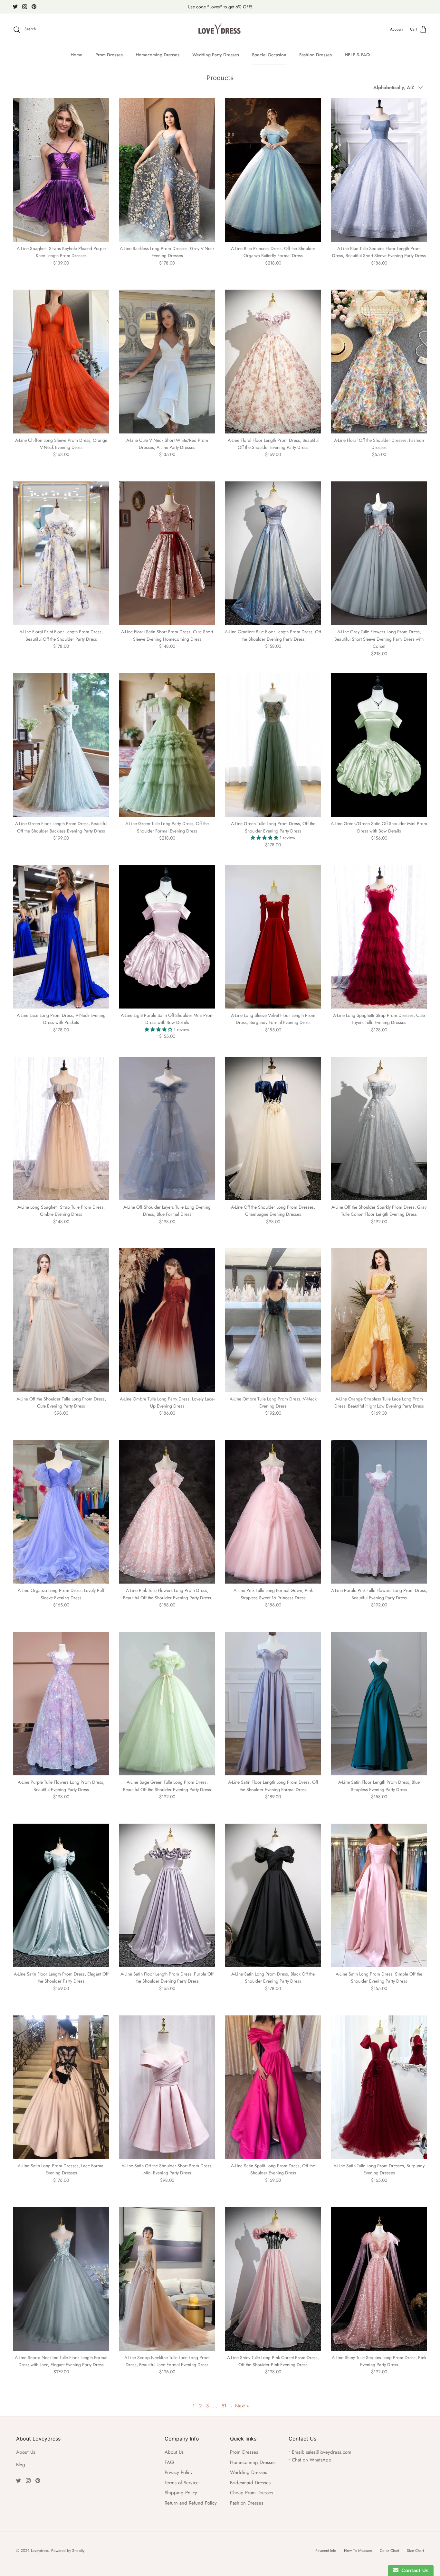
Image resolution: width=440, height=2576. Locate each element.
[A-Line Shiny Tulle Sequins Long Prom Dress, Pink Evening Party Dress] (379, 2279)
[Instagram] (25, 7)
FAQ (169, 2462)
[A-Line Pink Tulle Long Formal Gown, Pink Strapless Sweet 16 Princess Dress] (273, 1512)
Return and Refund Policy (191, 2503)
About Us (26, 2452)
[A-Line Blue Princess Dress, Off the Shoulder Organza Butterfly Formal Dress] (273, 170)
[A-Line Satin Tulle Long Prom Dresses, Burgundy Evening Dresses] (379, 2087)
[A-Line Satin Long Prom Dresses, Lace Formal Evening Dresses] (61, 2087)
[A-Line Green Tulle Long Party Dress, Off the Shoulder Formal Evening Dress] (167, 745)
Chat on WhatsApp (312, 2460)
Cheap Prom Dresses (252, 2493)
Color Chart (389, 2551)
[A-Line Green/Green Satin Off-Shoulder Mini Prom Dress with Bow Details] (379, 745)
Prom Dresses (109, 55)
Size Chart (415, 2551)
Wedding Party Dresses (216, 55)
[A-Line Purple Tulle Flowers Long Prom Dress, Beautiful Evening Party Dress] (61, 1704)
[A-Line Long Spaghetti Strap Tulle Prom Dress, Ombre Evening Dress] (61, 1129)
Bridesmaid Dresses (250, 2483)
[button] (265, 838)
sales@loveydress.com (329, 2452)
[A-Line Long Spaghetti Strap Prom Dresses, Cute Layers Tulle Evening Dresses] (379, 937)
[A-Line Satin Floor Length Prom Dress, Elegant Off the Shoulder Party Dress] (61, 1895)
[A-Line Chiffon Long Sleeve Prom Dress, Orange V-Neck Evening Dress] (61, 361)
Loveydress (40, 2551)
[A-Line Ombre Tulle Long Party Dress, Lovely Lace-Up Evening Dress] (167, 1320)
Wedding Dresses (249, 2472)
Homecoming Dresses (158, 55)
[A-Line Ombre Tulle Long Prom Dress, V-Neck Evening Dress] (273, 1320)
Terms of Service (182, 2483)
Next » (242, 2406)
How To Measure (358, 2551)
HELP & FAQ (357, 55)
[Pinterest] (34, 7)
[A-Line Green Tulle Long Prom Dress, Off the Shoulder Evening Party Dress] (273, 745)
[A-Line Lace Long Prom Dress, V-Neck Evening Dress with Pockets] (61, 937)
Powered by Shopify (68, 2551)
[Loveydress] (220, 30)
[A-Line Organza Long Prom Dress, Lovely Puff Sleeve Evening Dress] (61, 1512)
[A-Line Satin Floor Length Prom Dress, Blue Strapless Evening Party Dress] (379, 1704)
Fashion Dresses (316, 55)
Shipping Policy (181, 2493)
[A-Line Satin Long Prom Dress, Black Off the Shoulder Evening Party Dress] (273, 1895)
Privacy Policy (179, 2472)
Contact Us (414, 2570)
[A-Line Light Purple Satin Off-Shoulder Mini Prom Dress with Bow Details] (167, 937)
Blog (21, 2465)
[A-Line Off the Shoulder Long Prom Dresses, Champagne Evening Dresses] (273, 1129)
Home (77, 55)
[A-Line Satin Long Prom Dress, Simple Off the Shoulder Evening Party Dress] (379, 1895)
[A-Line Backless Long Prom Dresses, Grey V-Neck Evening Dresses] (167, 170)
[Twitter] (15, 7)
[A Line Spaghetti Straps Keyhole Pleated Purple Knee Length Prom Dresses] (61, 170)
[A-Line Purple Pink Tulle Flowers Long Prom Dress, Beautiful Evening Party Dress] (379, 1512)
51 (224, 2406)
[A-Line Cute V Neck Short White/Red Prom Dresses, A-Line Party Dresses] (167, 361)
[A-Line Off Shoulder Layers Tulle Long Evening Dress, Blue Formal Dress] (167, 1129)
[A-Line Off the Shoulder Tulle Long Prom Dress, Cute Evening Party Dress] (61, 1320)
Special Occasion (269, 55)
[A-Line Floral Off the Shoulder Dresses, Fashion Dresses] (379, 361)
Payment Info (326, 2551)
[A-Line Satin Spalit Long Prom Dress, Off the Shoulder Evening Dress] (273, 2087)
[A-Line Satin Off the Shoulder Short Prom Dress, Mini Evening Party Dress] (167, 2087)
